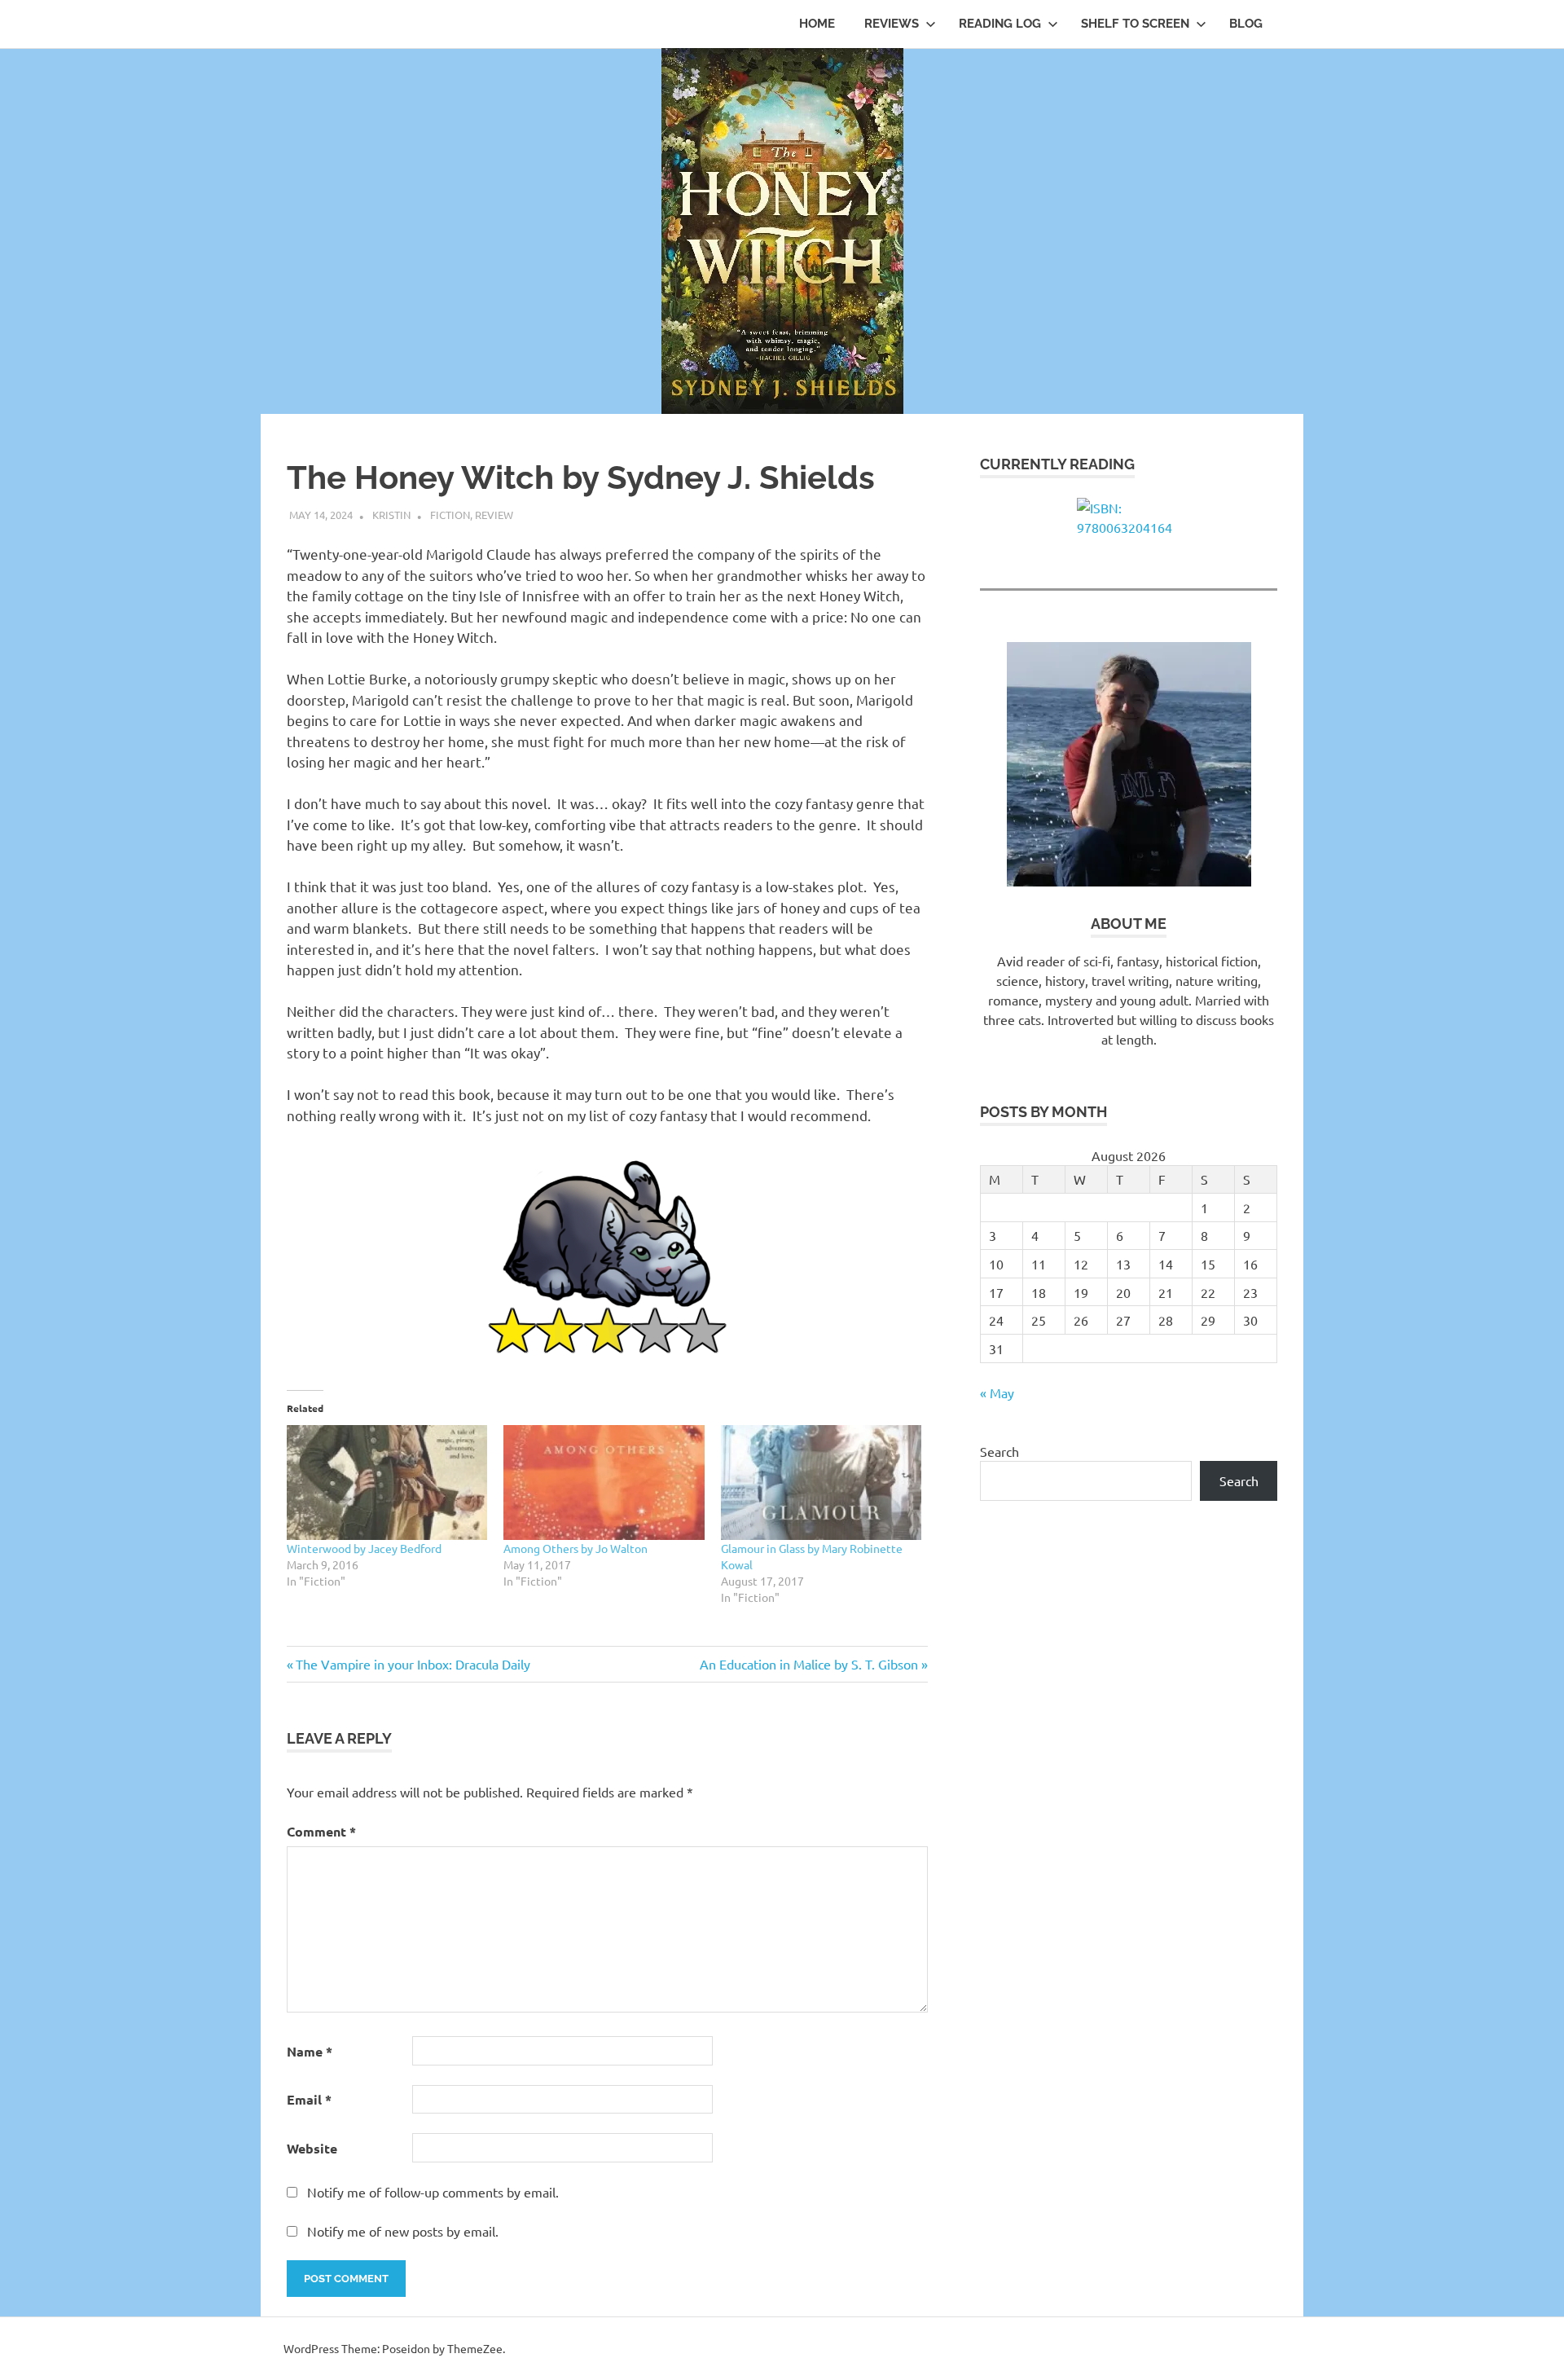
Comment (321, 1831)
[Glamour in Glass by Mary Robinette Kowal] (821, 1483)
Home (817, 24)
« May (997, 1392)
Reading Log (1000, 24)
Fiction (450, 515)
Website (312, 2148)
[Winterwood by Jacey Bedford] (387, 1483)
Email (309, 2099)
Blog (1246, 24)
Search (999, 1451)
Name (310, 2051)
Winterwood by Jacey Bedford (364, 1548)
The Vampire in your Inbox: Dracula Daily (413, 1664)
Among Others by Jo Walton (576, 1548)
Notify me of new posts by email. (403, 2231)
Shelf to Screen (1135, 24)
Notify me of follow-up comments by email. (433, 2192)
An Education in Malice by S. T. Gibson (809, 1664)
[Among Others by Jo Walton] (604, 1483)
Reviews (892, 24)
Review (494, 515)
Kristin (391, 515)
